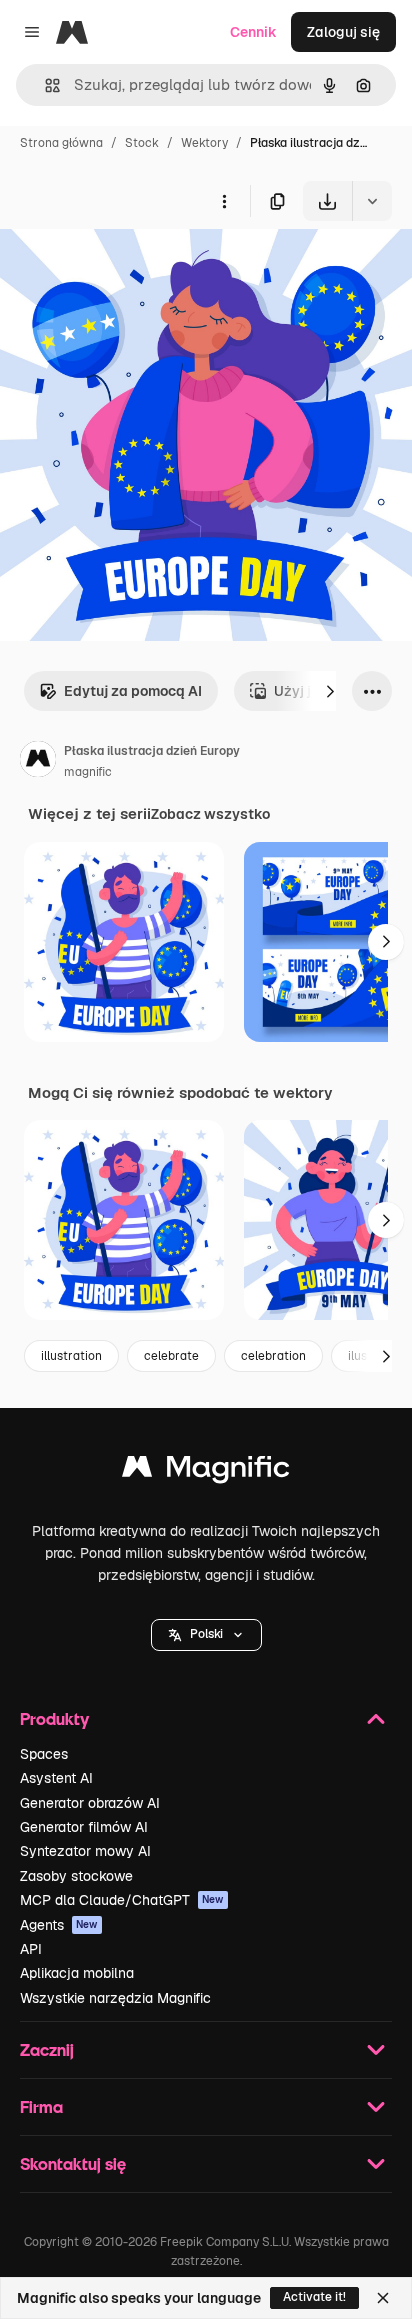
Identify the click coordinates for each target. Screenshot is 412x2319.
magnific (88, 772)
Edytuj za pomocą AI (133, 691)
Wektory (204, 143)
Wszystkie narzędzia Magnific (115, 1998)
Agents (59, 1925)
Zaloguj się (343, 32)
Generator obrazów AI (90, 1803)
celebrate (171, 1356)
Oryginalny (138, 267)
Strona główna (61, 143)
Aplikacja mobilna (77, 1973)
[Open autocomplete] (44, 85)
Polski (206, 1634)
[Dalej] (330, 691)
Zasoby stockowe (76, 1876)
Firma (41, 2106)
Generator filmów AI (84, 1827)
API (31, 1949)
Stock (142, 143)
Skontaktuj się (73, 2163)
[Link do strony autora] (38, 762)
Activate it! (314, 2297)
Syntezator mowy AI (85, 1851)
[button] (206, 1635)
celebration (273, 1356)
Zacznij (47, 2049)
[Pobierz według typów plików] (372, 201)
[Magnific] (206, 1471)
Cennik (253, 32)
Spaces (44, 1754)
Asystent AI (56, 1778)
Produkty (54, 1718)
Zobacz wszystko (210, 814)
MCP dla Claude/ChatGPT (122, 1900)
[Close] (383, 2298)
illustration (71, 1356)
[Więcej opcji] (224, 201)
